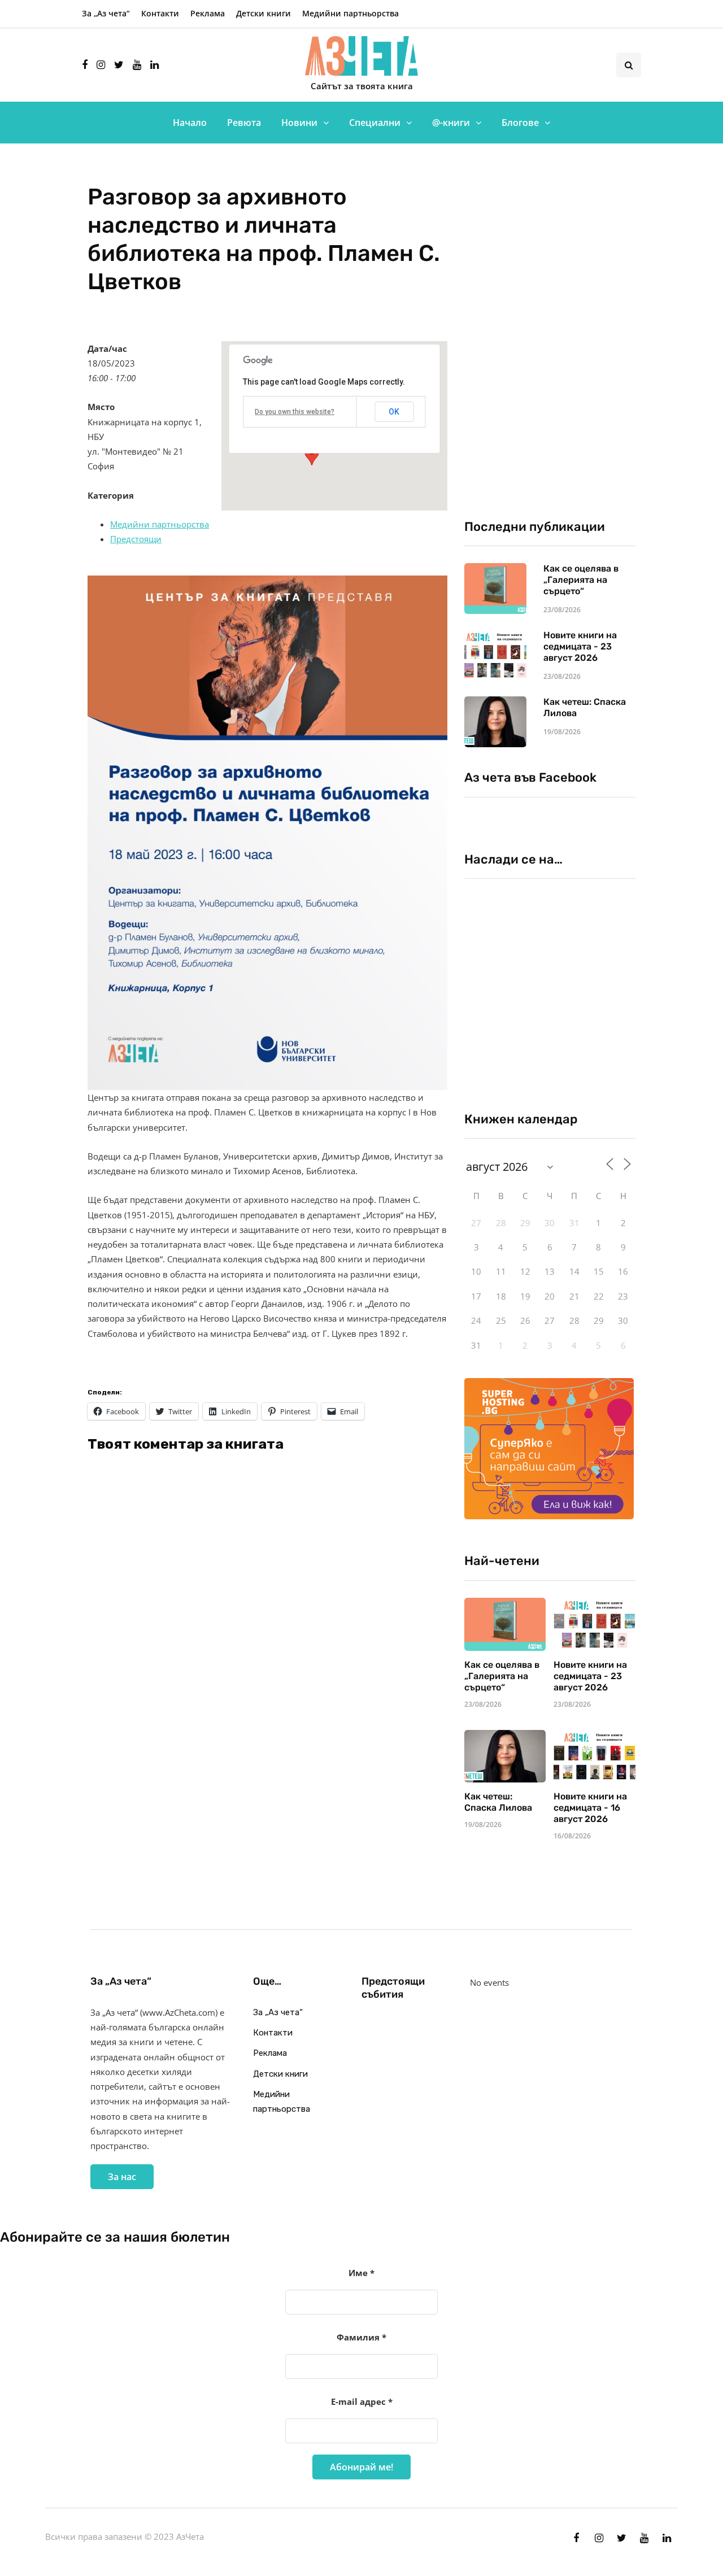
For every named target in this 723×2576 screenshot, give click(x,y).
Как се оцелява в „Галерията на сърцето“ (581, 580)
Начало (190, 123)
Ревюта (244, 123)
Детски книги (263, 13)
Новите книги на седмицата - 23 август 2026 (580, 646)
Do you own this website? (295, 412)
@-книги (451, 123)
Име (361, 2273)
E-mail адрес (362, 2401)
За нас (122, 2177)
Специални (375, 123)
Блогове (520, 123)
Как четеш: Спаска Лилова (499, 1802)
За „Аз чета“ (106, 13)
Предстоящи (136, 539)
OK (394, 412)
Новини (299, 123)
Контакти (160, 13)
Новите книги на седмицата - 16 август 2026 (590, 1808)
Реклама (208, 13)
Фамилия (361, 2337)
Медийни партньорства (350, 13)
